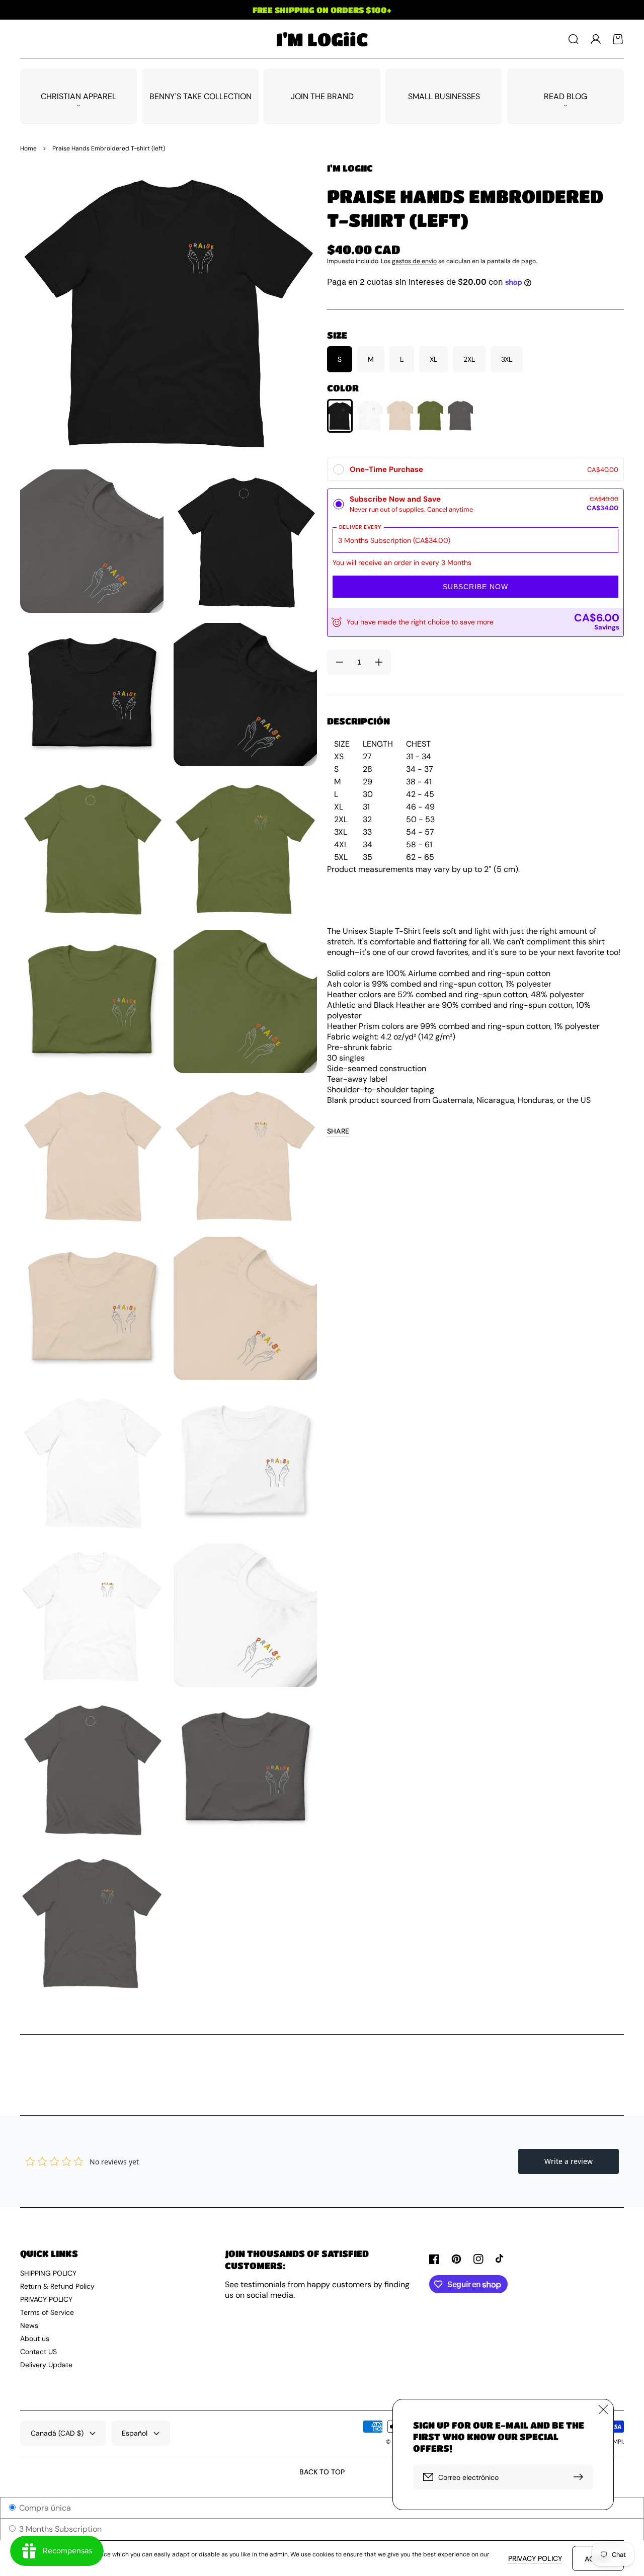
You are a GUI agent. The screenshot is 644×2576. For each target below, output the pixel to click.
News (29, 2325)
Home (28, 148)
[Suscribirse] (581, 2477)
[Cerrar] (603, 2409)
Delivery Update (46, 2365)
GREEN (430, 415)
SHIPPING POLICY (48, 2273)
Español (135, 2433)
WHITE (370, 415)
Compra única (44, 2508)
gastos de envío (414, 261)
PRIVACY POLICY (46, 2299)
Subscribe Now (475, 587)
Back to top (322, 2472)
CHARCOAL (461, 415)
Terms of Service (47, 2312)
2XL (469, 359)
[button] (574, 39)
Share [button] (338, 1131)
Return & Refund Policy (57, 2286)
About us (35, 2339)
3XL (507, 359)
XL (433, 359)
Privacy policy (535, 2558)
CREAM (400, 415)
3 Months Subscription (59, 2529)
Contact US (38, 2352)
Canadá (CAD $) (57, 2433)
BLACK (340, 416)
